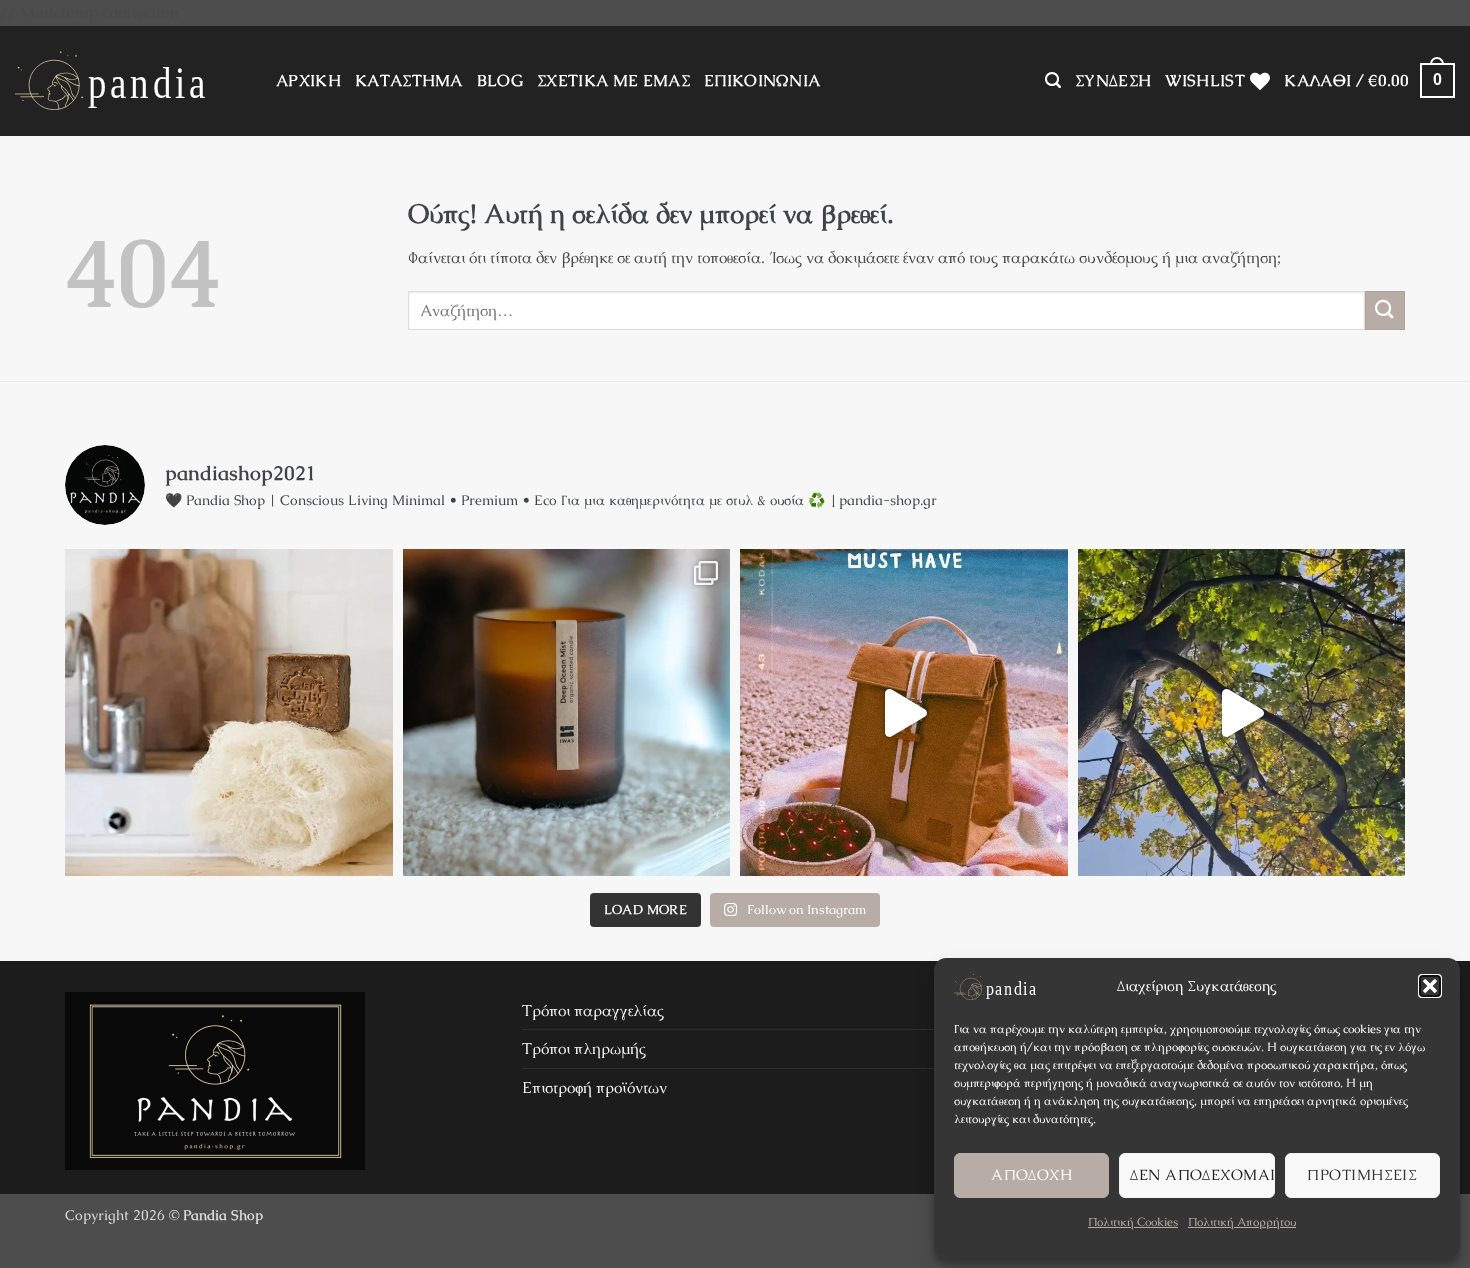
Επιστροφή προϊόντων (594, 1087)
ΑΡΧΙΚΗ (308, 80)
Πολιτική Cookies (1133, 1222)
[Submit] (1385, 310)
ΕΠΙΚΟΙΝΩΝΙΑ (762, 80)
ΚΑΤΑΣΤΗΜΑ (409, 80)
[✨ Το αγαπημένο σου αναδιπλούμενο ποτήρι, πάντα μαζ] (1242, 713)
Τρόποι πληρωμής (584, 1048)
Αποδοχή (1031, 1174)
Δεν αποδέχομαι (1202, 1174)
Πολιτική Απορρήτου (1242, 1222)
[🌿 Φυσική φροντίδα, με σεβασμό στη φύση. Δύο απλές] (229, 713)
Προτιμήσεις (1362, 1174)
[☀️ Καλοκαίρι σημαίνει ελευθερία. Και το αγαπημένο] (904, 713)
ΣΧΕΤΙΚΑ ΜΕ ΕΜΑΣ (613, 80)
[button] (1430, 986)
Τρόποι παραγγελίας (593, 1010)
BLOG (500, 80)
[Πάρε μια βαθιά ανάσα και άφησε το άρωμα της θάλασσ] (567, 713)
